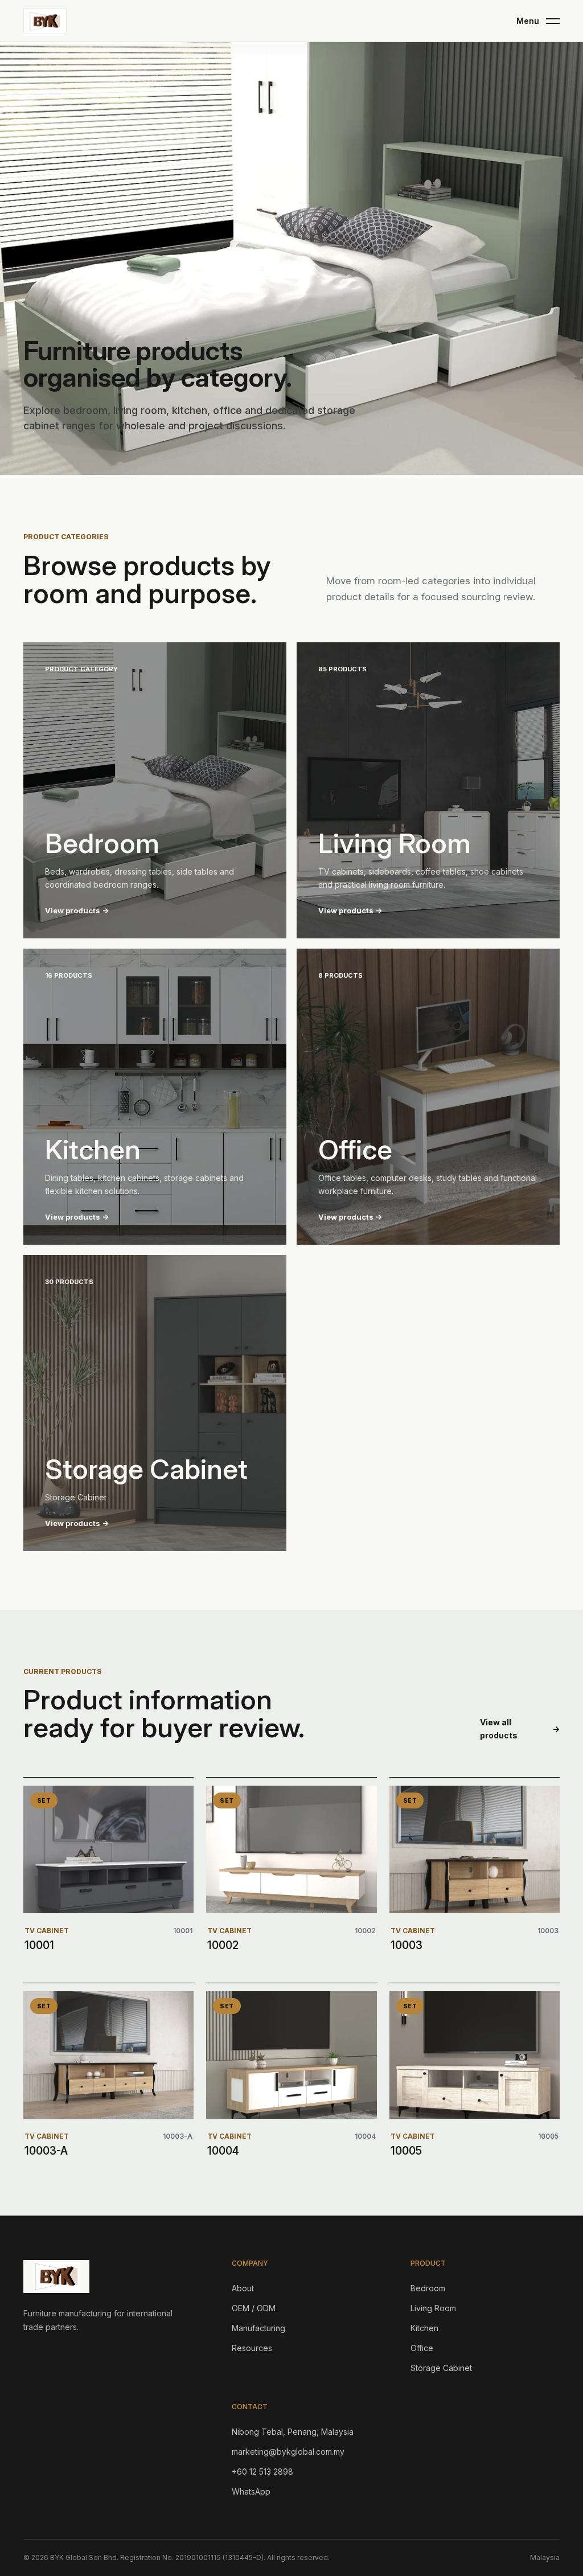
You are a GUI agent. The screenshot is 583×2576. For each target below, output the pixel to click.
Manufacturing (258, 2328)
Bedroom (428, 2288)
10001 (39, 1945)
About (243, 2288)
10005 (406, 2151)
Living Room (433, 2308)
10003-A (46, 2151)
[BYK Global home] (45, 21)
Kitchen (424, 2328)
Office (422, 2348)
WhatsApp (251, 2491)
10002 (223, 1945)
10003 (407, 1945)
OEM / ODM (254, 2308)
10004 (223, 2151)
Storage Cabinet (441, 2368)
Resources (252, 2348)
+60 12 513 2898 (262, 2472)
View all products (520, 1729)
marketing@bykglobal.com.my (288, 2452)
